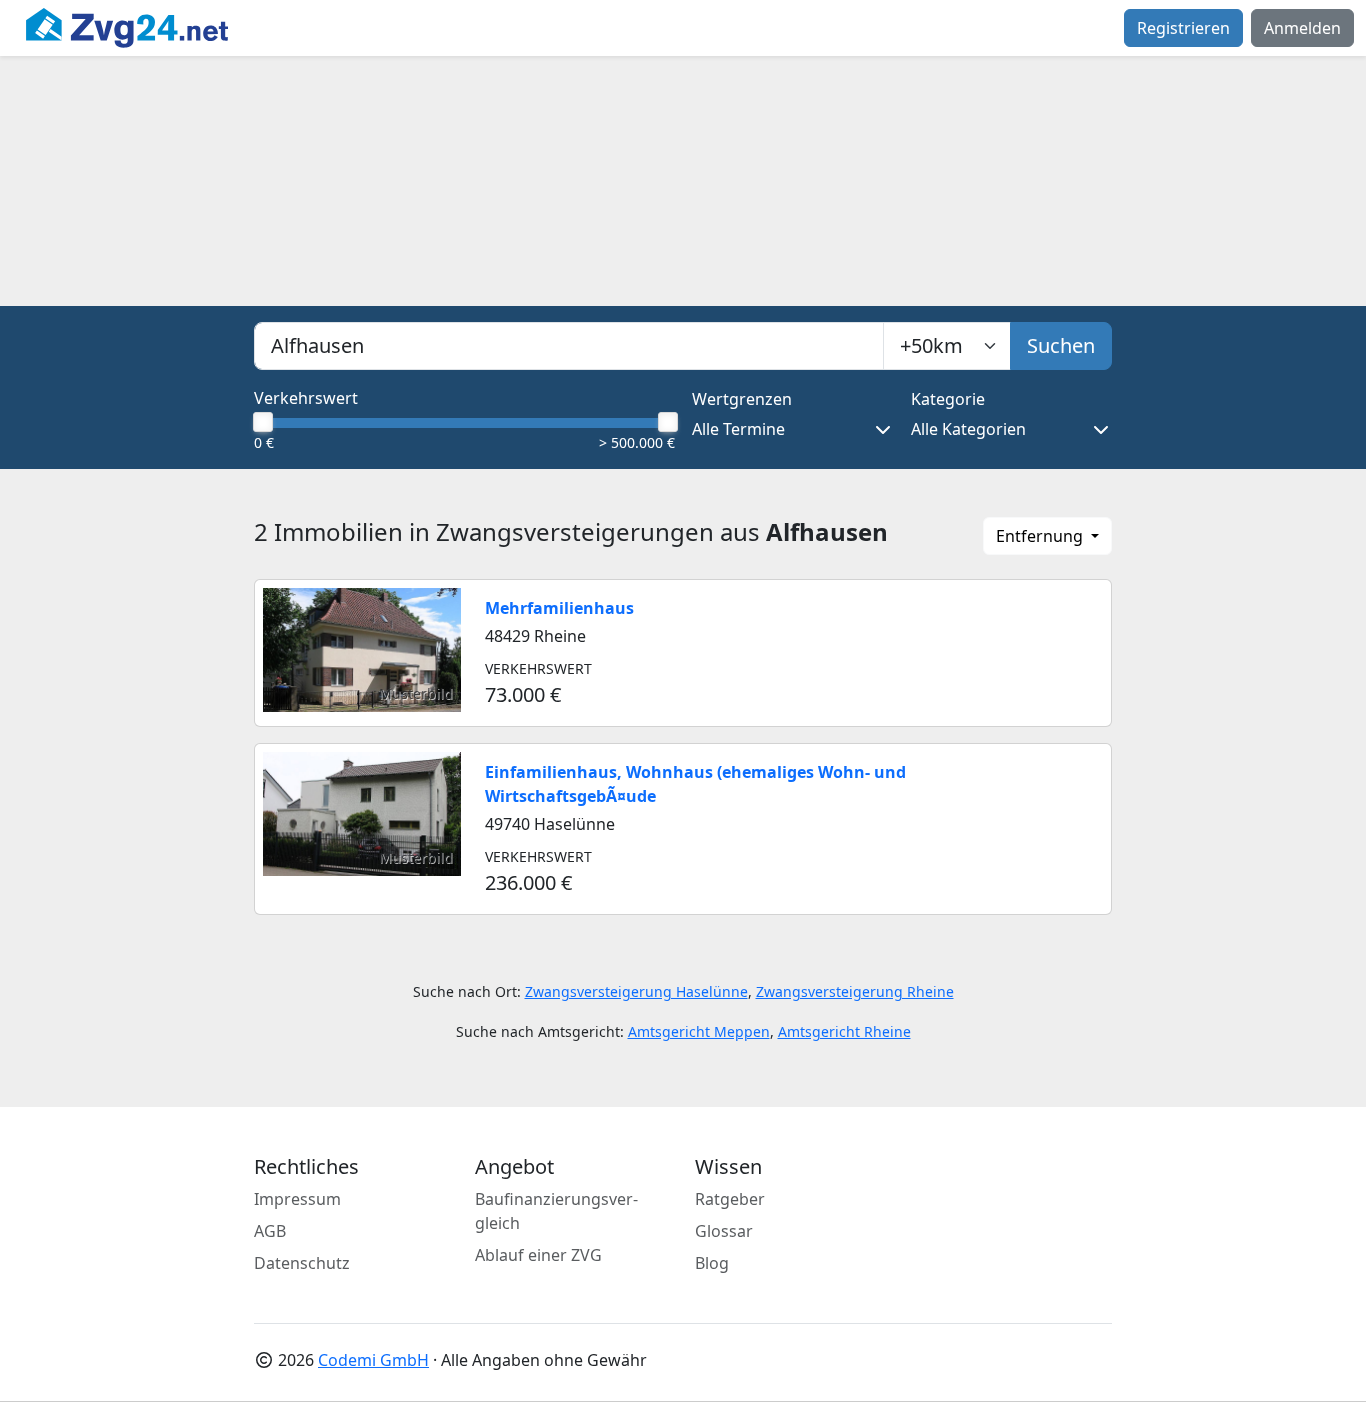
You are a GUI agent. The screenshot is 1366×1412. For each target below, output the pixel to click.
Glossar (724, 1231)
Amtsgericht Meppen (699, 1031)
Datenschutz (302, 1263)
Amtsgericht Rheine (844, 1031)
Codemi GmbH (373, 1360)
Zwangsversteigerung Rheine (855, 991)
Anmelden (1302, 28)
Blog (712, 1263)
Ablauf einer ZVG (538, 1255)
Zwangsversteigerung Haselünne (636, 991)
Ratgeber (730, 1199)
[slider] (262, 422)
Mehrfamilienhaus (559, 608)
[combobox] (569, 346)
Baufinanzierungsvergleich (556, 1211)
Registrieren (1183, 28)
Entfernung (1041, 536)
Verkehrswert (306, 398)
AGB (270, 1231)
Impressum (297, 1199)
